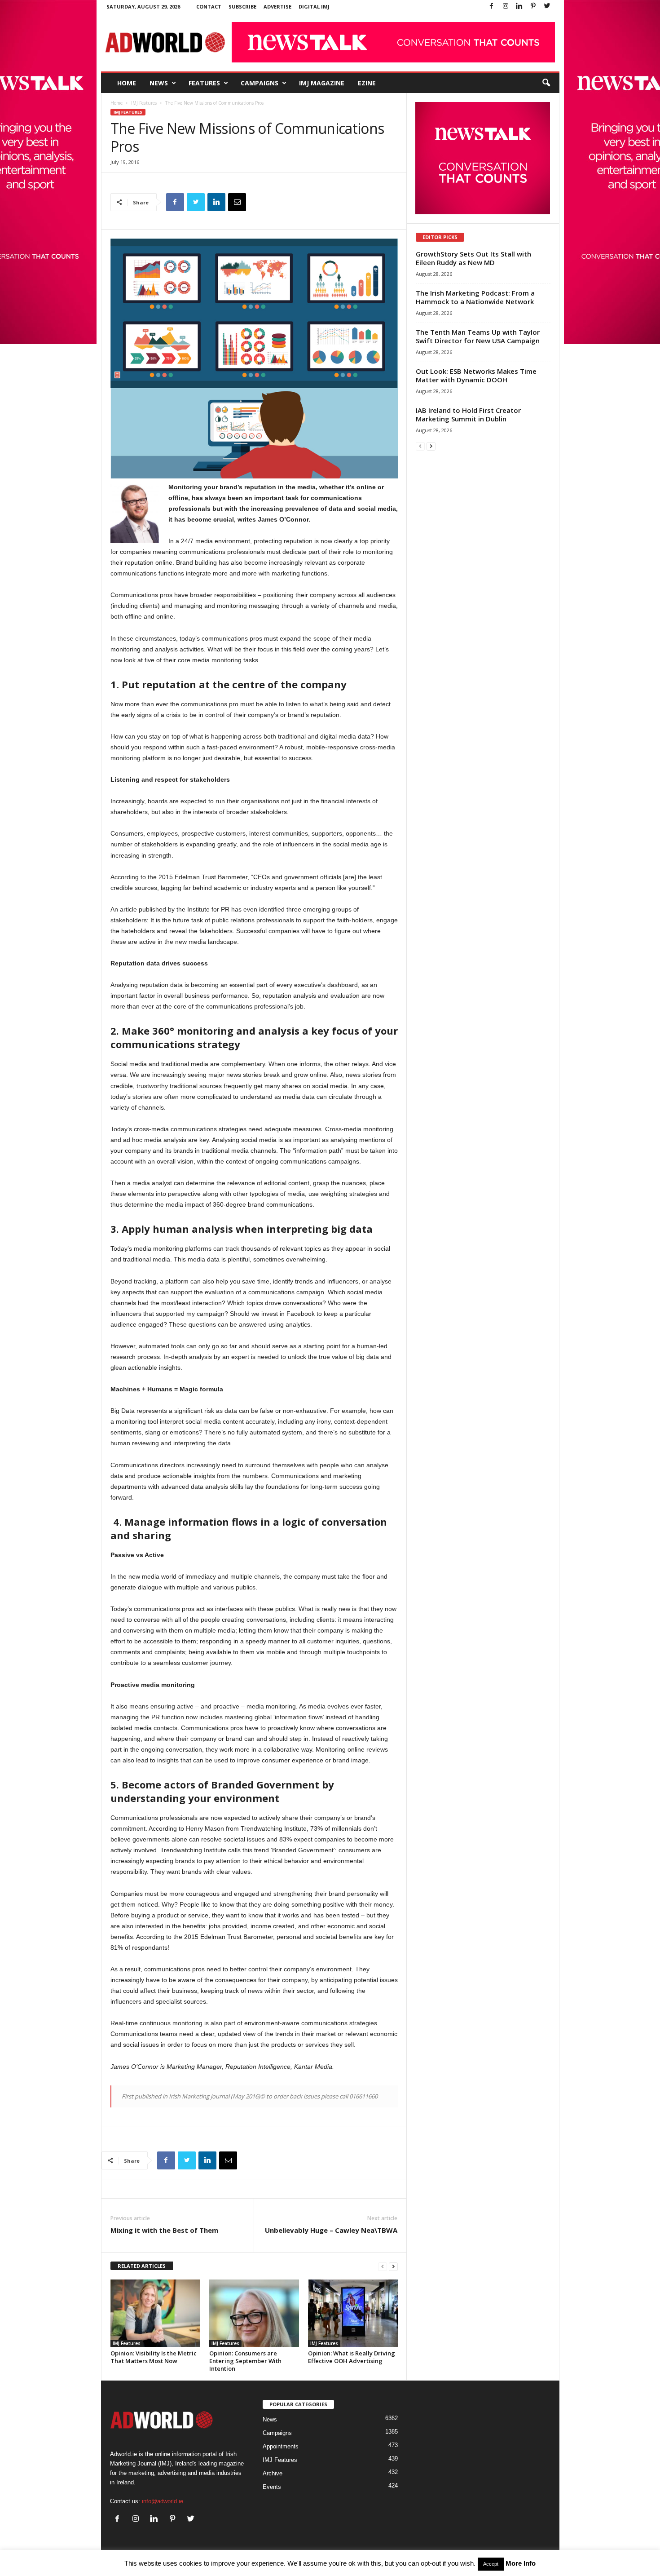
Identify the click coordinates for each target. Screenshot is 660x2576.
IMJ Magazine (322, 83)
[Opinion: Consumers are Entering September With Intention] (254, 2313)
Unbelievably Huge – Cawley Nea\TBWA (331, 2230)
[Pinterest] (533, 7)
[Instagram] (506, 7)
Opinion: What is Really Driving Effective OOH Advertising (352, 2357)
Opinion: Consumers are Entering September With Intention (245, 2361)
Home (127, 83)
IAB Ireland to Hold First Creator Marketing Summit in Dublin (468, 414)
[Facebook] (492, 7)
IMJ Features (144, 103)
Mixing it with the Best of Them (164, 2230)
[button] (546, 83)
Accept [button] (491, 2564)
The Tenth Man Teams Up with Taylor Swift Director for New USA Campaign (478, 336)
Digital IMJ (314, 7)
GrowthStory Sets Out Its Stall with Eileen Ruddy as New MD (473, 258)
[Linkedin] (519, 7)
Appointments (281, 2446)
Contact (209, 7)
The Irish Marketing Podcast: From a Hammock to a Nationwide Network (475, 297)
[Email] (237, 202)
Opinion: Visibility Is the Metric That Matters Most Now (154, 2357)
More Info (521, 2563)
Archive (273, 2473)
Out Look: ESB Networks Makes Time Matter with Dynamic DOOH (476, 375)
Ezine (367, 83)
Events (272, 2487)
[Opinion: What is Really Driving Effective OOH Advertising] (353, 2313)
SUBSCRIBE (242, 7)
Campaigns (260, 83)
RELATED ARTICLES (142, 2266)
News (159, 83)
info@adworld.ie (163, 2501)
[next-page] (393, 2266)
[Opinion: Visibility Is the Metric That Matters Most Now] (155, 2313)
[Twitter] (547, 7)
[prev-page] (383, 2266)
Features (204, 83)
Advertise (277, 7)
